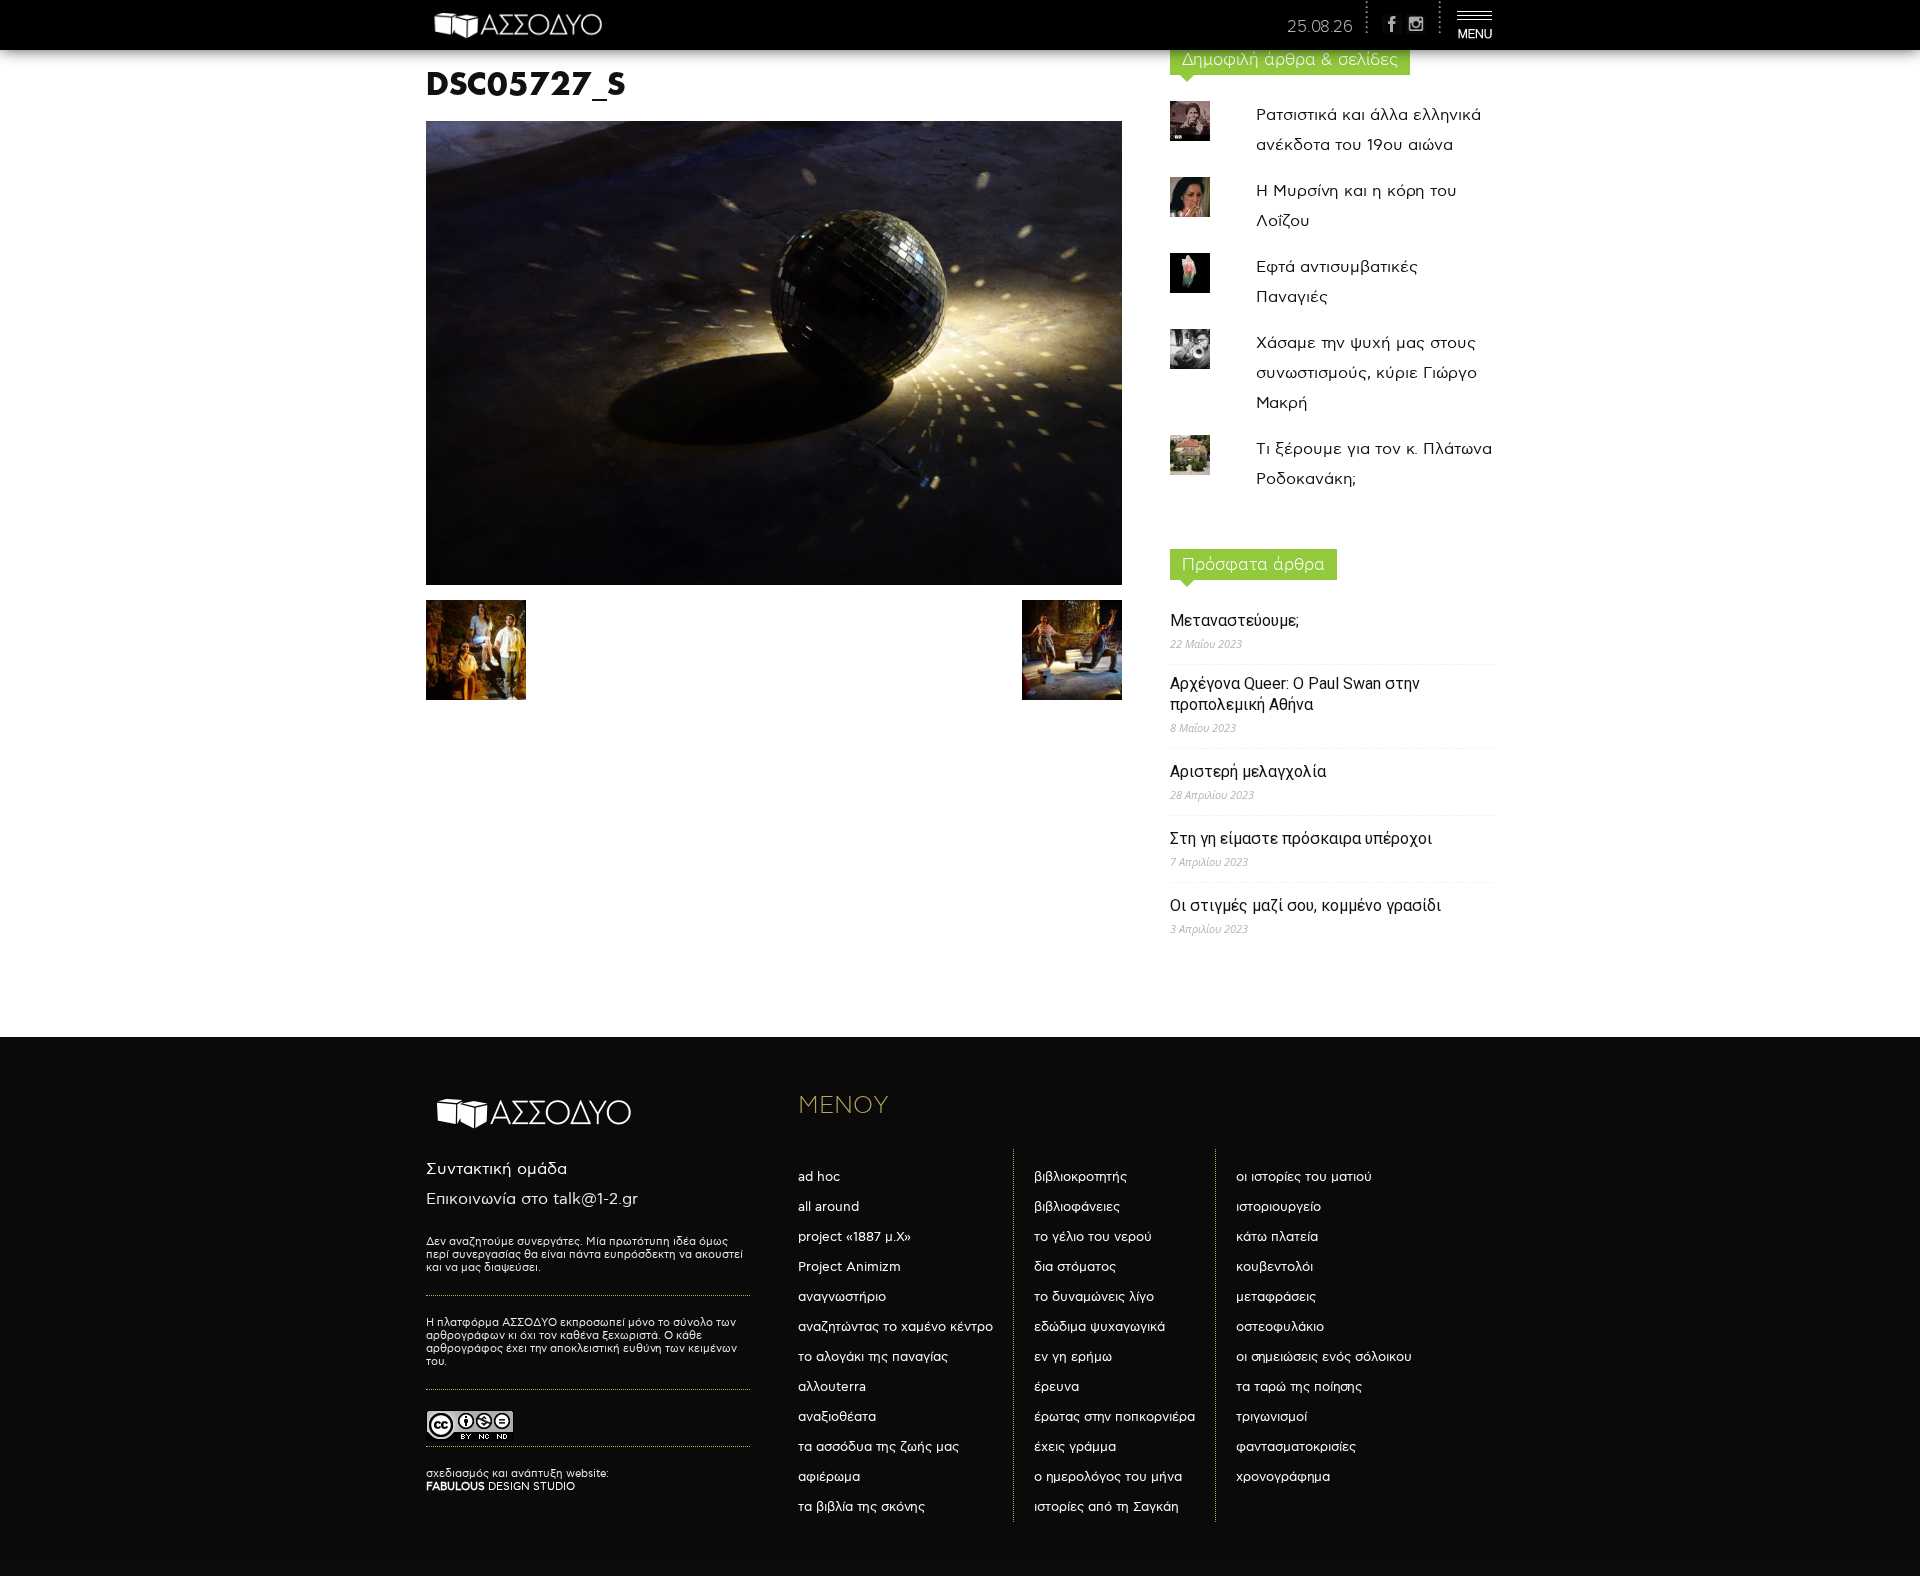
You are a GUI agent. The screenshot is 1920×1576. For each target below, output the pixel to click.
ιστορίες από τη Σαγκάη (1106, 1507)
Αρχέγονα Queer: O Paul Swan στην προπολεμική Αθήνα (1295, 694)
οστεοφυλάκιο (1280, 1327)
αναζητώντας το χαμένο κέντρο (895, 1327)
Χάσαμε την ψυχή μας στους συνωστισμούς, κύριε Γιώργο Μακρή (1366, 373)
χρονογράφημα (1283, 1477)
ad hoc (819, 1177)
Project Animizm (849, 1267)
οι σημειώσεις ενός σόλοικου (1324, 1357)
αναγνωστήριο (842, 1297)
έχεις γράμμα (1075, 1447)
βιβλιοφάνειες (1077, 1207)
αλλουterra (832, 1387)
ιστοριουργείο (1278, 1207)
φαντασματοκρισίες (1296, 1447)
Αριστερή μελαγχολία (1248, 771)
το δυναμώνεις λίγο (1094, 1297)
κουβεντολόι (1274, 1267)
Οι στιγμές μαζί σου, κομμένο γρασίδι (1305, 905)
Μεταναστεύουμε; (1234, 620)
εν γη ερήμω (1073, 1357)
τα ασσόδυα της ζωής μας (878, 1447)
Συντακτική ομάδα (496, 1169)
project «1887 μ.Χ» (854, 1237)
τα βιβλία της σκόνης (861, 1507)
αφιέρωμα (829, 1477)
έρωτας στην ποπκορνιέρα (1114, 1417)
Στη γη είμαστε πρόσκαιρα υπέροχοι (1301, 838)
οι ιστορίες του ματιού (1304, 1177)
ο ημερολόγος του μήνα (1108, 1477)
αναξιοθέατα (837, 1417)
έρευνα (1056, 1387)
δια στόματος (1075, 1267)
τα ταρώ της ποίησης (1299, 1387)
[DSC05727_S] (774, 580)
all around (828, 1207)
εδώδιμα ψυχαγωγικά (1099, 1327)
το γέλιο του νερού (1093, 1237)
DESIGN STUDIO (500, 1486)
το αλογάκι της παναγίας (873, 1357)
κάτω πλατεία (1277, 1237)
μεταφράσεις (1276, 1297)
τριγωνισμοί (1271, 1417)
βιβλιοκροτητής (1080, 1177)
